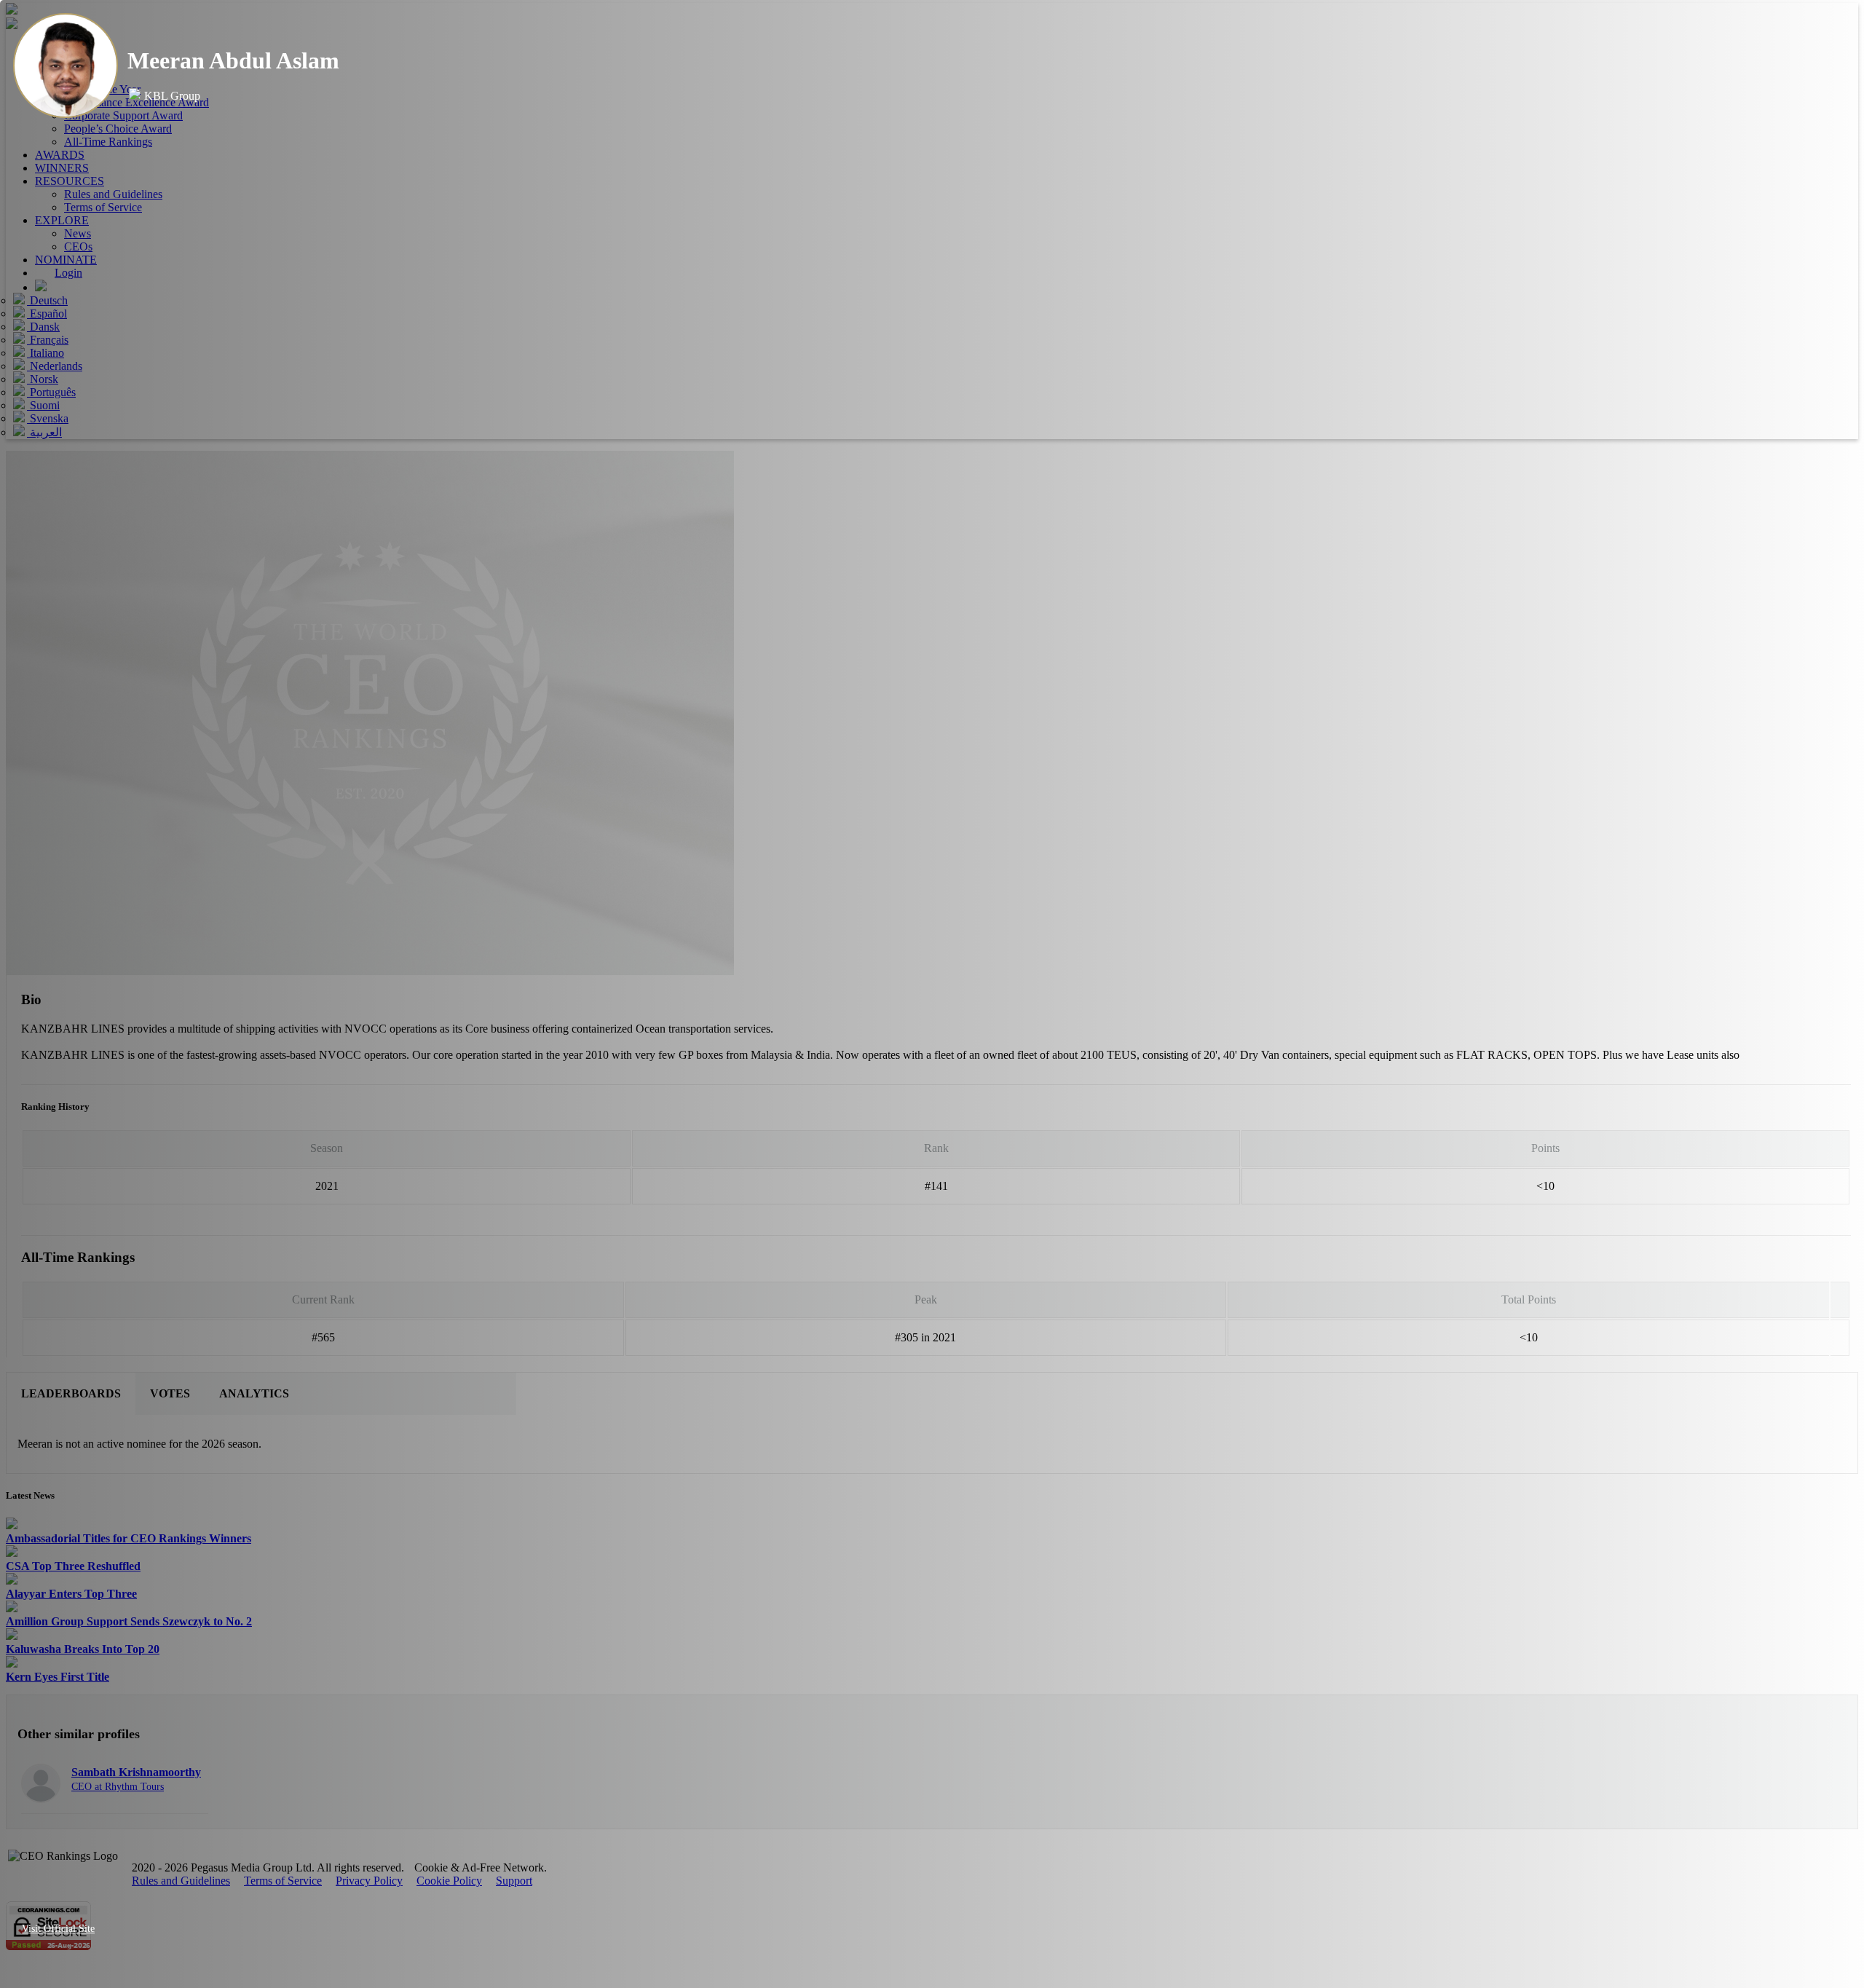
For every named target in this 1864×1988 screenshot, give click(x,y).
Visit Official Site (58, 1929)
